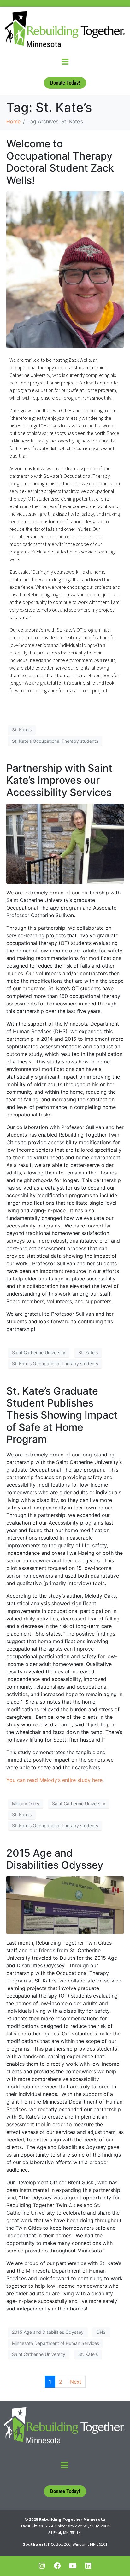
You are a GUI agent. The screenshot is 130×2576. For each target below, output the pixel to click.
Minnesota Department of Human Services (56, 2343)
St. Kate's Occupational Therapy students (55, 741)
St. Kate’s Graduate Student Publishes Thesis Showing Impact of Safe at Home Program (62, 1415)
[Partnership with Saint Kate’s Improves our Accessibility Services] (65, 843)
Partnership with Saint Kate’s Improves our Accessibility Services (59, 780)
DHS (101, 2332)
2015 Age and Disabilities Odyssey (55, 1859)
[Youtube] (73, 2566)
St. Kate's (22, 730)
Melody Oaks (26, 1803)
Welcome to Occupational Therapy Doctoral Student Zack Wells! (60, 162)
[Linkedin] (88, 2566)
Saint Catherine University (39, 1352)
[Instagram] (42, 2566)
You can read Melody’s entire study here (54, 1780)
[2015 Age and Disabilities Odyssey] (65, 1905)
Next (76, 2382)
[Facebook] (57, 2566)
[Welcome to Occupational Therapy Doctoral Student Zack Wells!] (65, 269)
